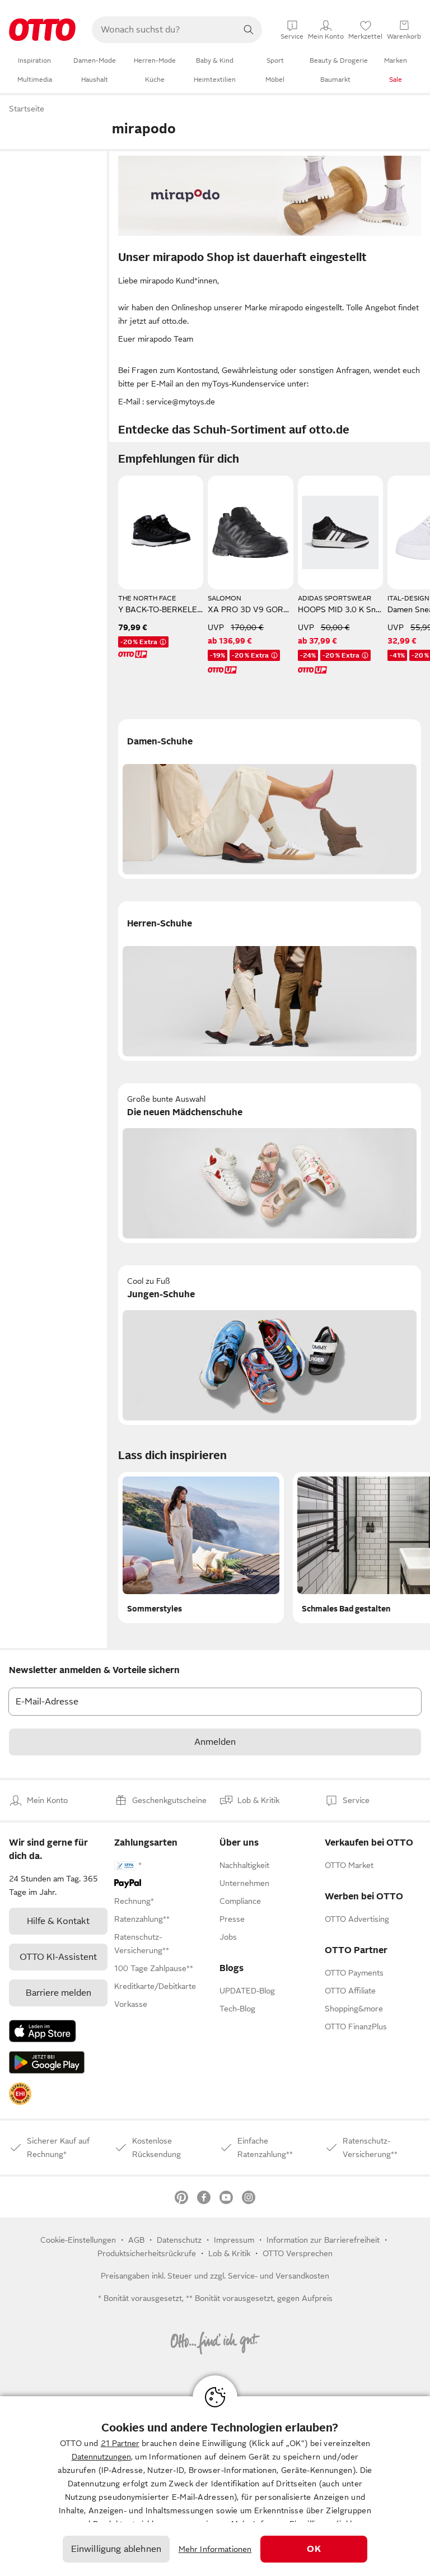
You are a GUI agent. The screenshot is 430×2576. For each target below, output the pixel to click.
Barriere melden (59, 1993)
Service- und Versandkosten (279, 2276)
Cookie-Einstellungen (78, 2240)
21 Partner (120, 2443)
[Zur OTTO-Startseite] (42, 30)
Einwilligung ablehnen (116, 2549)
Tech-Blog (237, 2009)
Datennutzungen (101, 2457)
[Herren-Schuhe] (270, 981)
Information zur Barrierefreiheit (323, 2240)
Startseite (27, 109)
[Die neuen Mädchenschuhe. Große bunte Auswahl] (270, 1163)
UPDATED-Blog (247, 1991)
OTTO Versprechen (298, 2253)
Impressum (234, 2240)
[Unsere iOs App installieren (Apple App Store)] (43, 2031)
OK (314, 2549)
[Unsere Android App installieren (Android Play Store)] (47, 2062)
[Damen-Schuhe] (270, 799)
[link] (20, 2094)
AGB (136, 2240)
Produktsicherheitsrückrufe (147, 2253)
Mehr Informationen (215, 2549)
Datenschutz (179, 2240)
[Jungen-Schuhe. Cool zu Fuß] (270, 1345)
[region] (215, 2486)
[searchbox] (163, 30)
